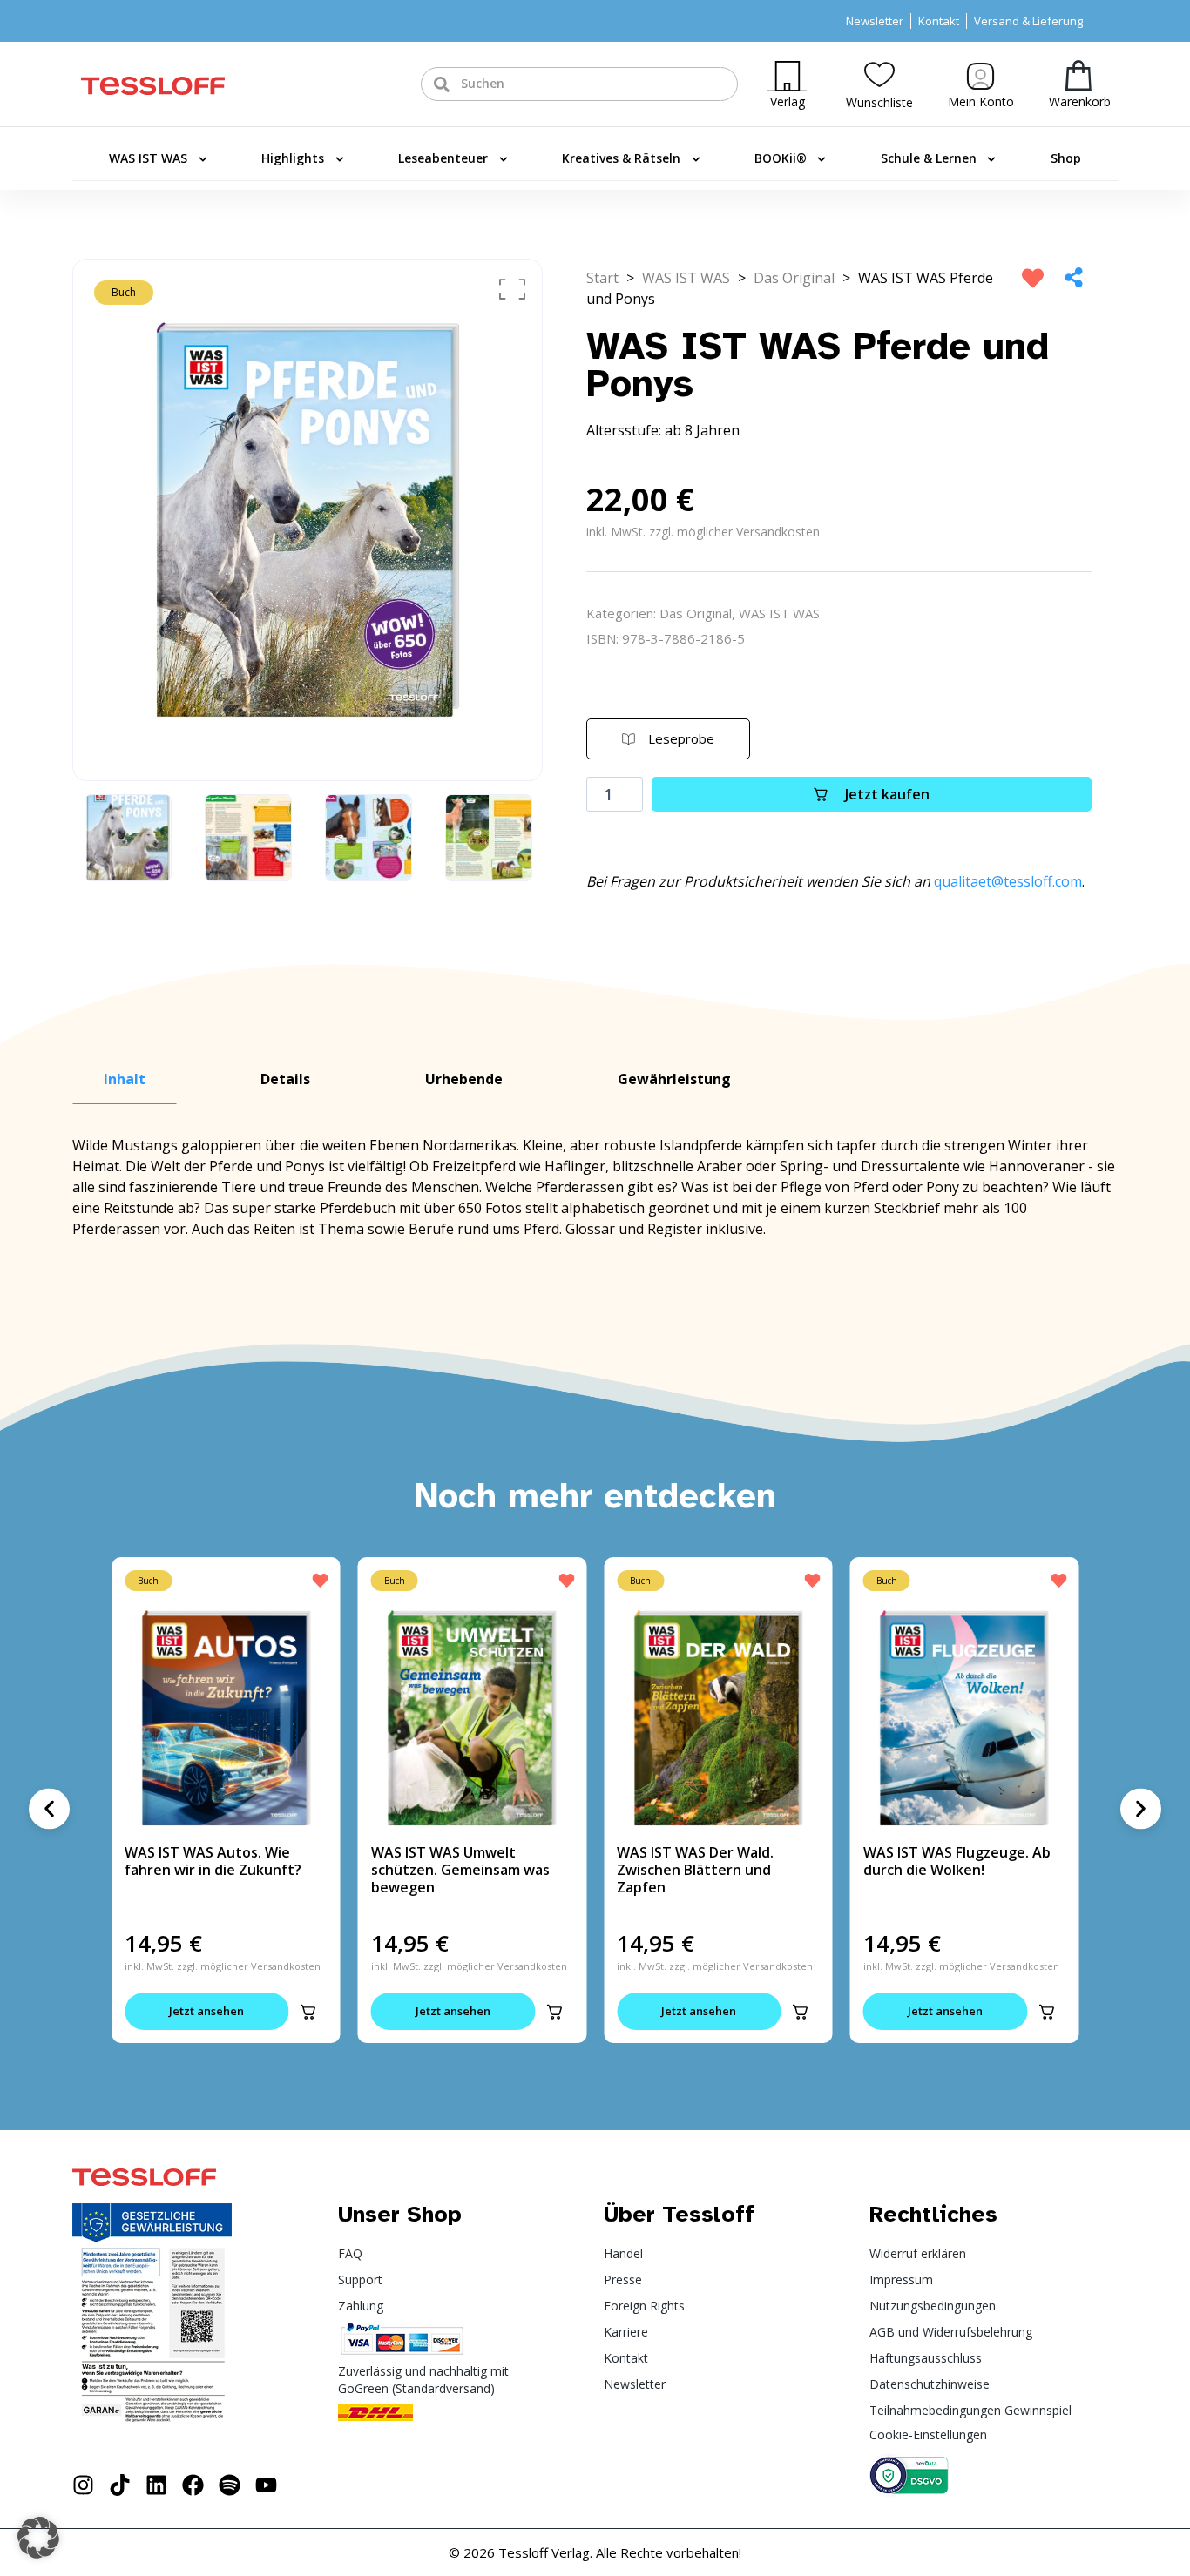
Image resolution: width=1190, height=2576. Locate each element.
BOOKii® (781, 158)
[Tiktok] (120, 2485)
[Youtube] (266, 2485)
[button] (308, 2012)
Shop (1066, 158)
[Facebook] (193, 2485)
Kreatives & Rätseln (621, 158)
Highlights (293, 158)
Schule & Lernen (929, 158)
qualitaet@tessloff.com (1008, 881)
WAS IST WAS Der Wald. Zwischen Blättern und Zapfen (695, 1870)
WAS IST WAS (148, 158)
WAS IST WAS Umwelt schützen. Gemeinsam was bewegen (460, 1870)
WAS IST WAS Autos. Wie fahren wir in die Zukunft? (213, 1861)
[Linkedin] (156, 2485)
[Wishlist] (879, 74)
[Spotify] (230, 2485)
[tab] (125, 1080)
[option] (308, 520)
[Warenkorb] (1078, 75)
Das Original (794, 278)
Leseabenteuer (443, 158)
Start (602, 278)
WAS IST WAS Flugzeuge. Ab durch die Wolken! (957, 1861)
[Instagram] (83, 2485)
